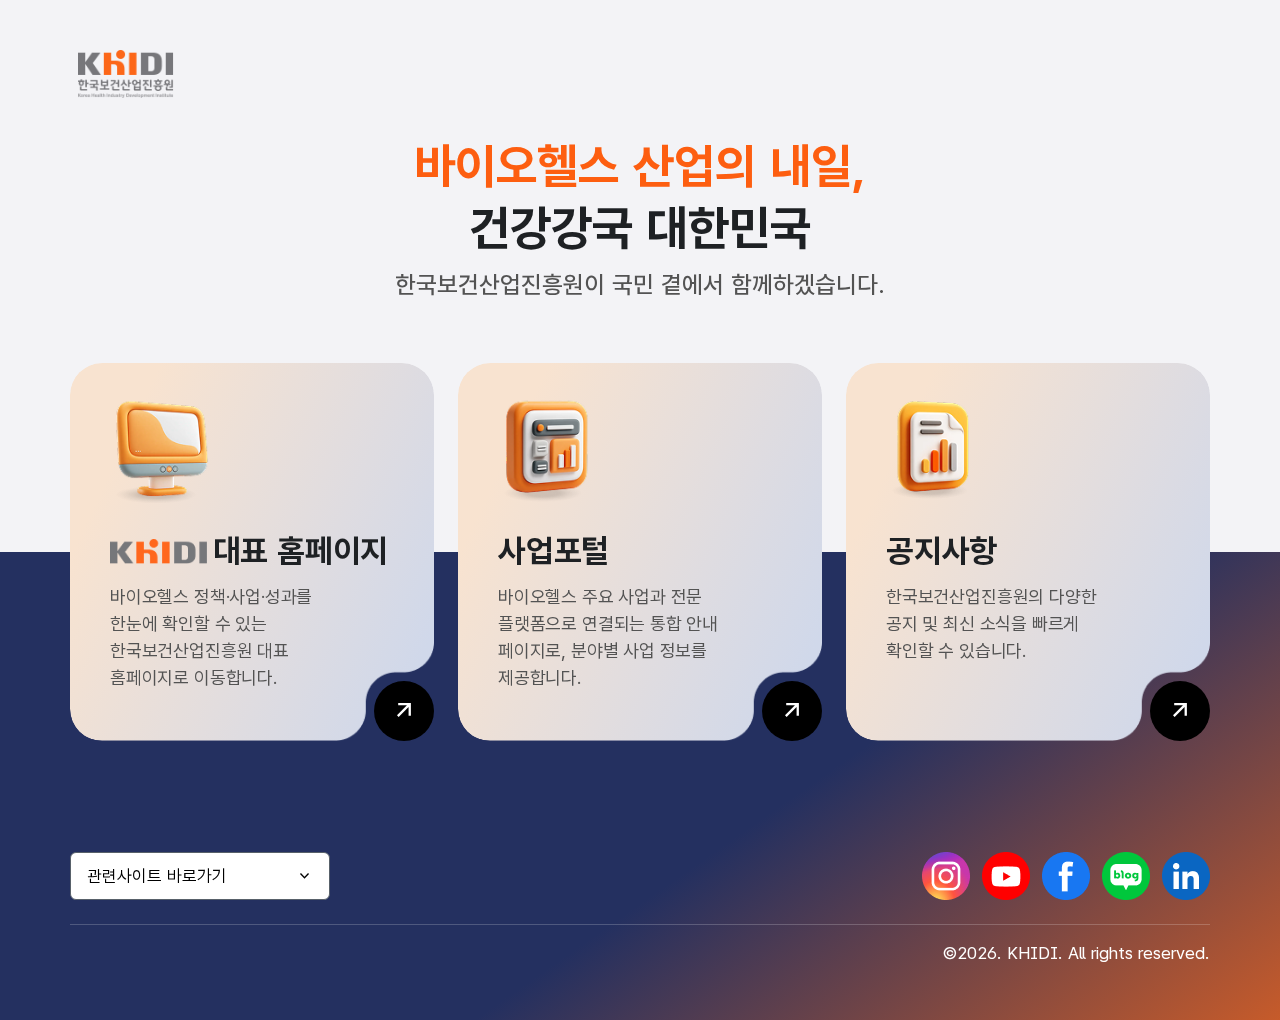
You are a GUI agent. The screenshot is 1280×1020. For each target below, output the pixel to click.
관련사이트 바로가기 (157, 876)
